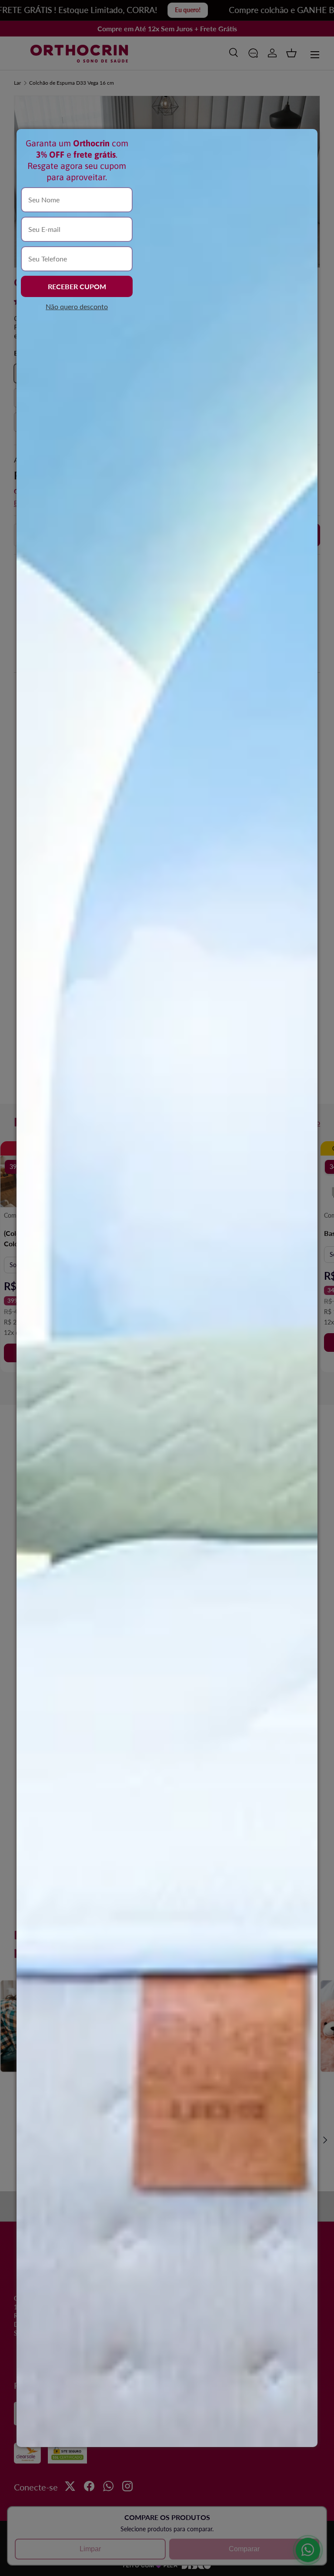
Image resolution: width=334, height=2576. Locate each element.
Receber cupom (77, 286)
